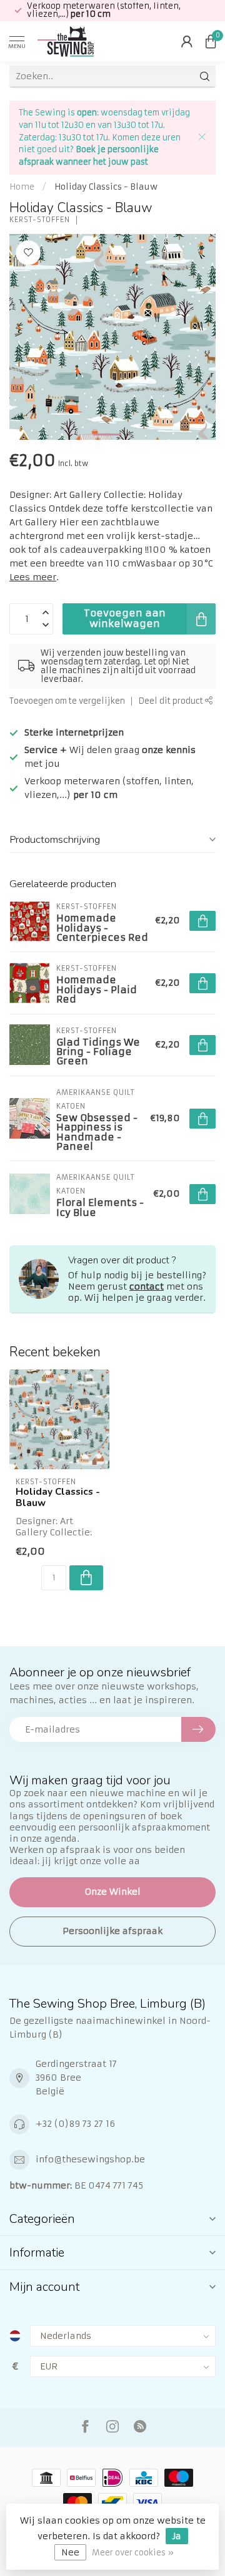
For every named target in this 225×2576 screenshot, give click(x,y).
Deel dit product (172, 701)
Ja (177, 2536)
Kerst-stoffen (40, 220)
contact (147, 1286)
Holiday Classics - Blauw (106, 187)
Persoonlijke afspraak (112, 1931)
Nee (70, 2552)
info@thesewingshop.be (90, 2159)
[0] (211, 41)
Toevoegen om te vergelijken (67, 701)
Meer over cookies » (133, 2553)
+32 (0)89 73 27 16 (75, 2124)
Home (22, 187)
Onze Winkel (113, 1892)
